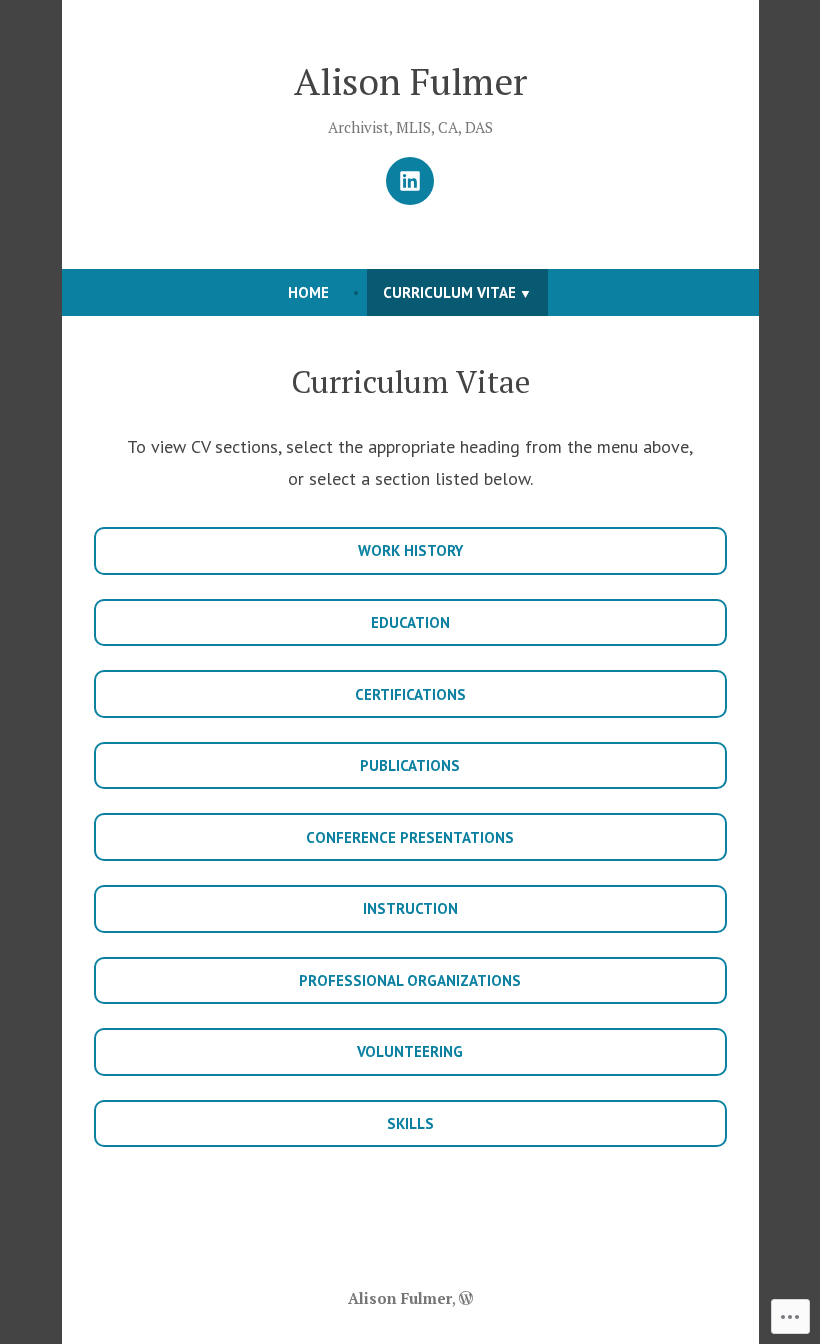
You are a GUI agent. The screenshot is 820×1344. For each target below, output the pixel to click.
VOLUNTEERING (410, 1051)
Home (308, 292)
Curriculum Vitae (449, 292)
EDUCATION (410, 622)
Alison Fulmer (410, 81)
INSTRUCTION (410, 908)
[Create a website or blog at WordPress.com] (466, 1298)
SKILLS (410, 1123)
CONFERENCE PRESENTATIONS (410, 837)
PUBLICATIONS (410, 765)
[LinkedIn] (410, 181)
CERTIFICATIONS (410, 694)
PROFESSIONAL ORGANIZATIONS (410, 980)
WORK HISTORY (410, 550)
